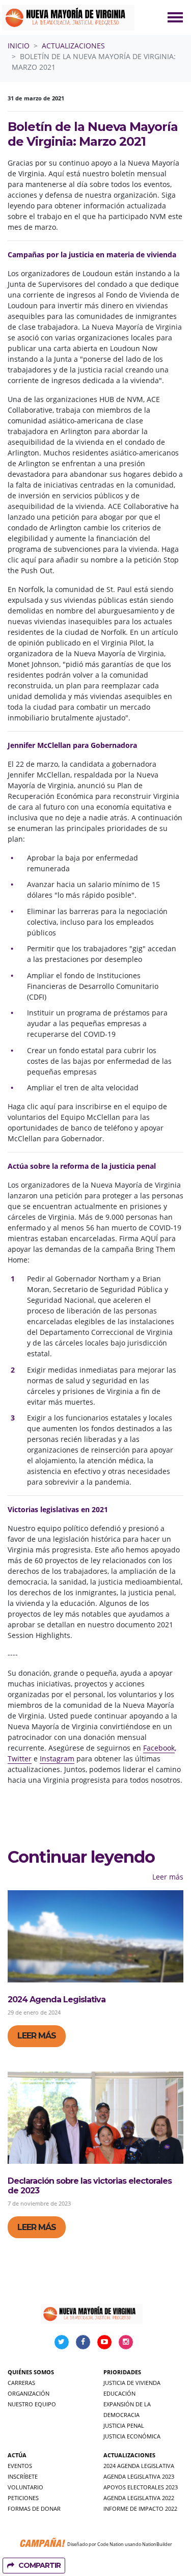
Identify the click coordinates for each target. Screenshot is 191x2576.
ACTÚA (17, 2455)
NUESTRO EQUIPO (32, 2404)
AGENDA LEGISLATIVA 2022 (139, 2498)
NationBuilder (157, 2544)
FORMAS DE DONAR (34, 2508)
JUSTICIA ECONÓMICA (132, 2436)
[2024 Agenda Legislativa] (95, 1936)
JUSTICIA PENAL (124, 2425)
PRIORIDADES (122, 2372)
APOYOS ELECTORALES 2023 (141, 2487)
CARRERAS (21, 2383)
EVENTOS (20, 2466)
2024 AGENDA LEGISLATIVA (139, 2466)
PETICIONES (23, 2498)
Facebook (159, 1748)
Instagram (57, 1759)
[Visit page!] (63, 2341)
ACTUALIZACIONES (129, 2455)
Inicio (19, 46)
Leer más (168, 1877)
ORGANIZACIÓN (29, 2393)
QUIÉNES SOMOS (31, 2372)
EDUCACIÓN (119, 2393)
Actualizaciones (73, 46)
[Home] (68, 18)
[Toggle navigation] (175, 17)
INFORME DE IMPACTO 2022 (140, 2508)
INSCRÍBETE (23, 2476)
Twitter (20, 1759)
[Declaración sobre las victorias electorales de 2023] (95, 2118)
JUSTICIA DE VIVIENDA (132, 2383)
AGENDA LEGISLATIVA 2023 (139, 2476)
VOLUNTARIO (25, 2487)
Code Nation (111, 2544)
